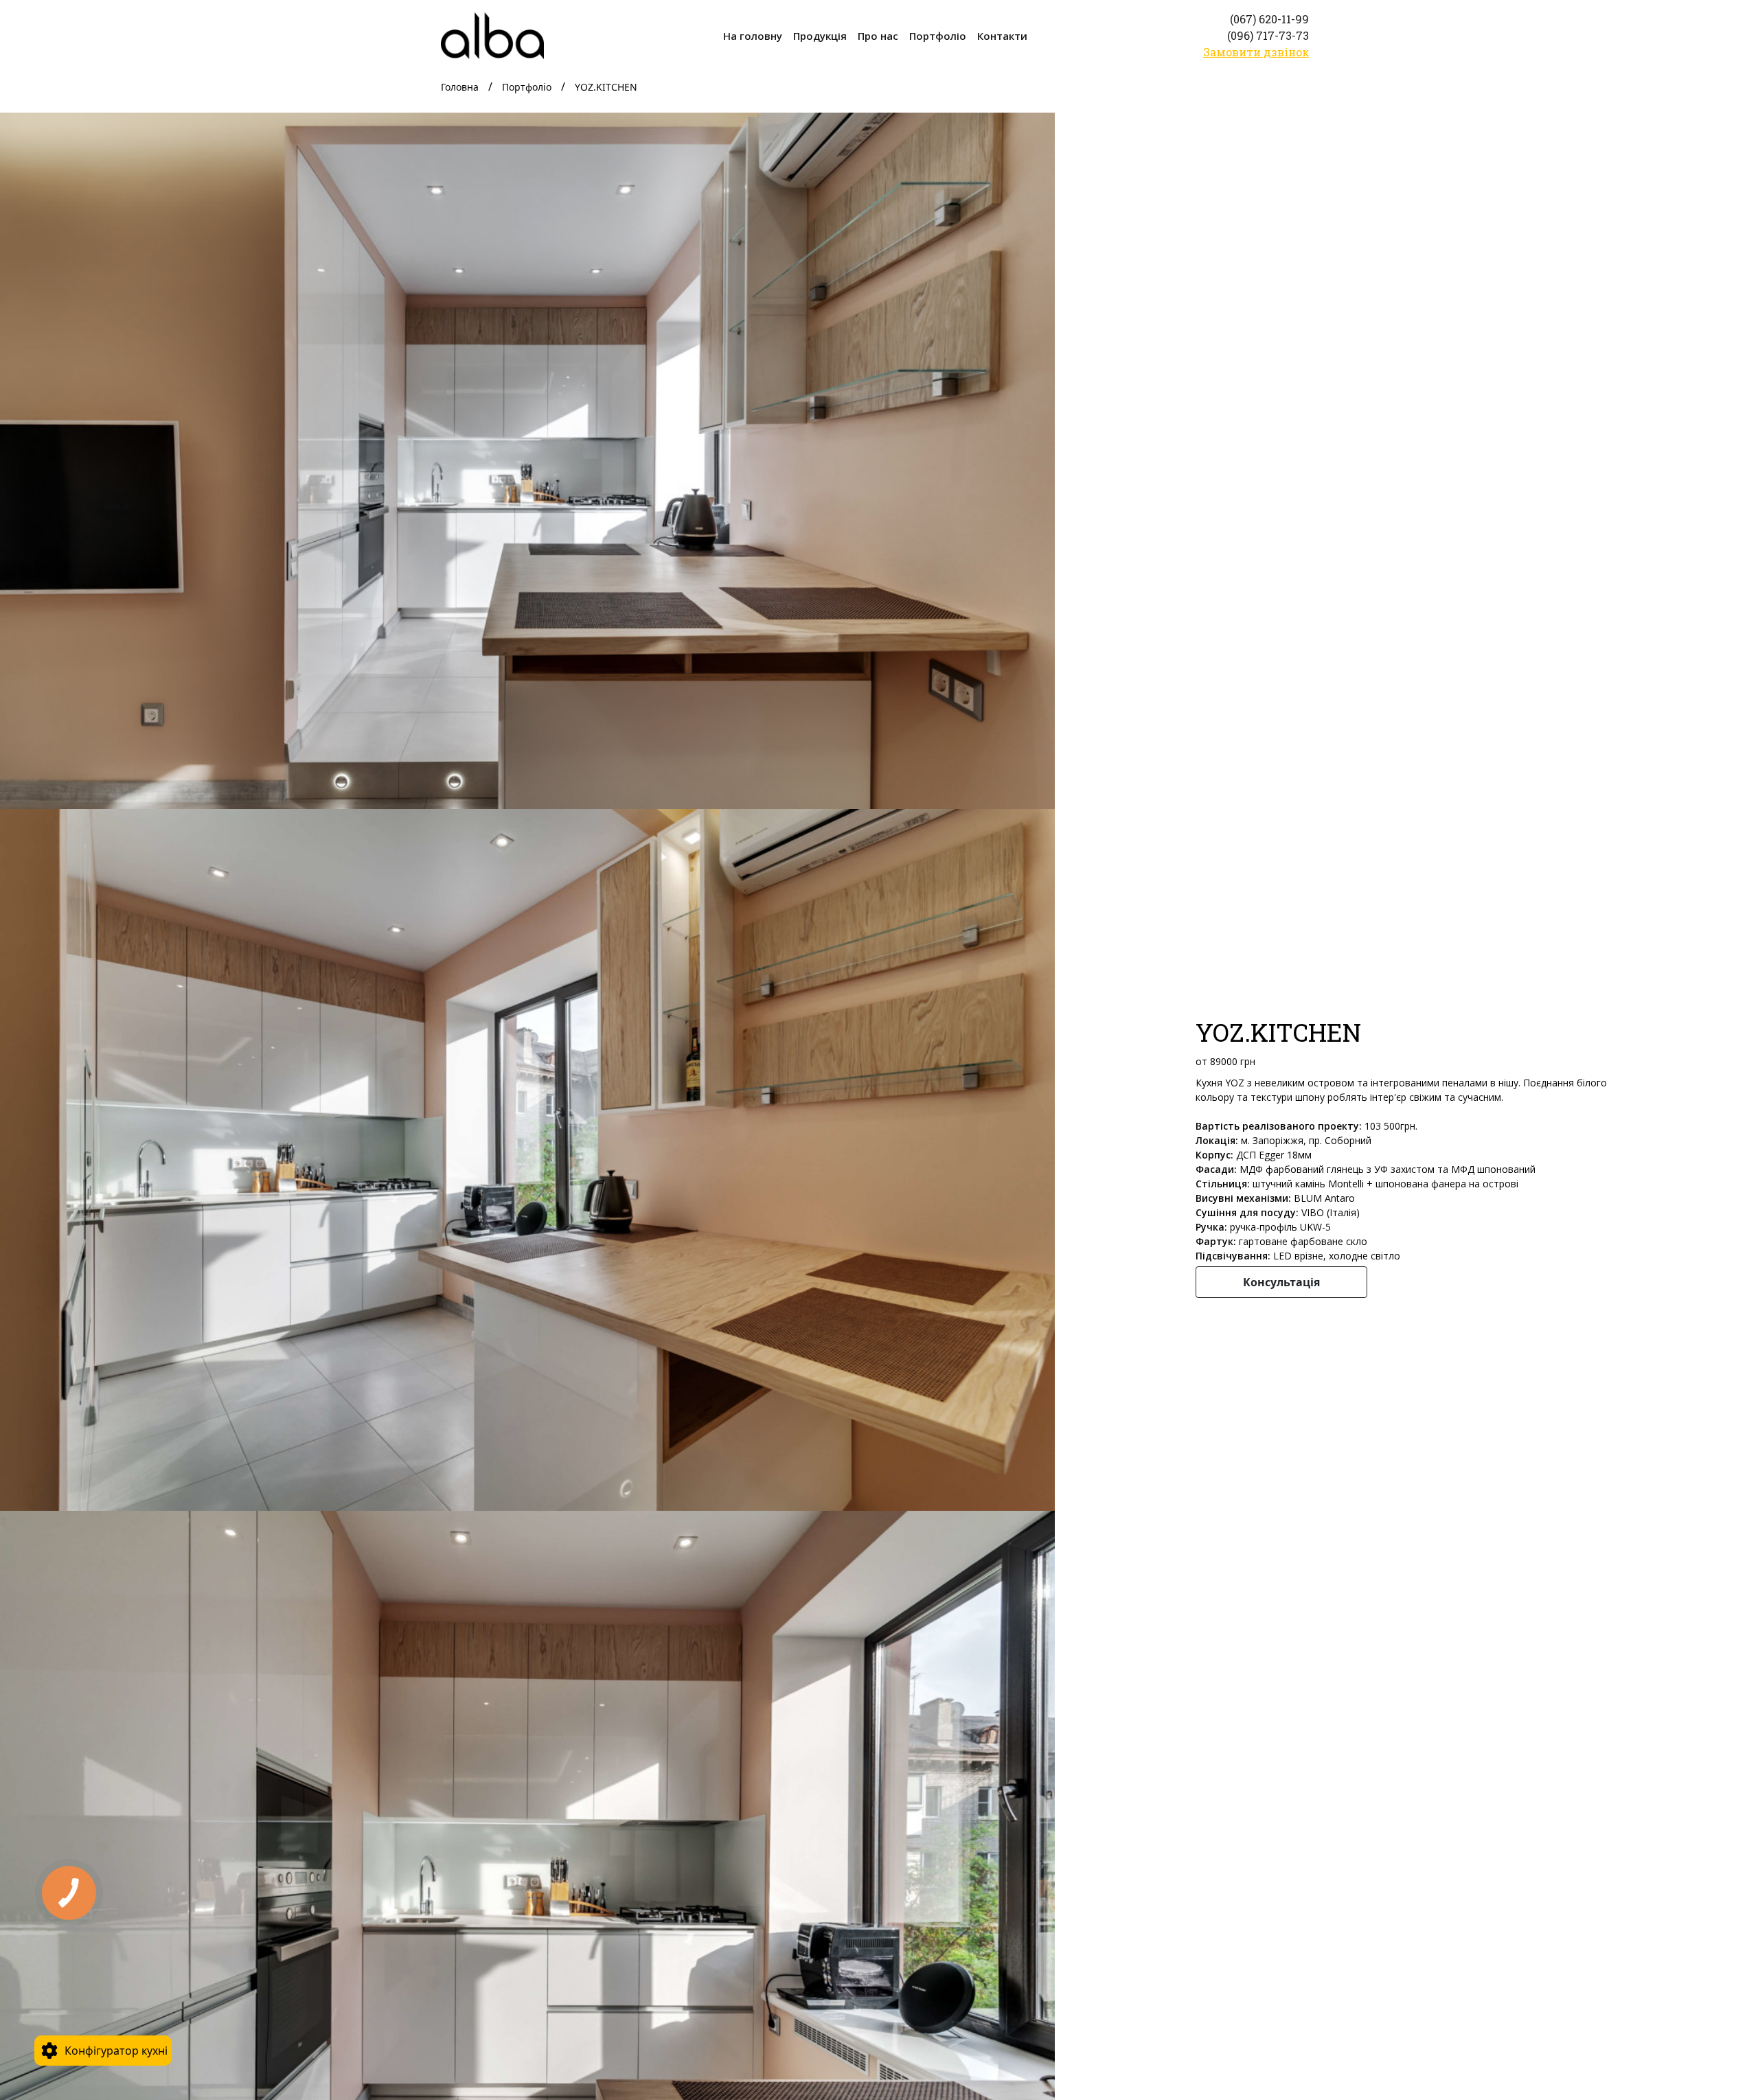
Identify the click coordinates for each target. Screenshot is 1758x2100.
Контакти (1002, 36)
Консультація (1281, 1282)
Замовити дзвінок (1256, 52)
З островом (97, 1958)
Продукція (820, 36)
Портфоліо (938, 36)
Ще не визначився (116, 1988)
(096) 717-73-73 (1268, 35)
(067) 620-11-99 (1269, 19)
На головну (753, 36)
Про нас (878, 36)
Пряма (84, 1897)
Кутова (84, 1928)
